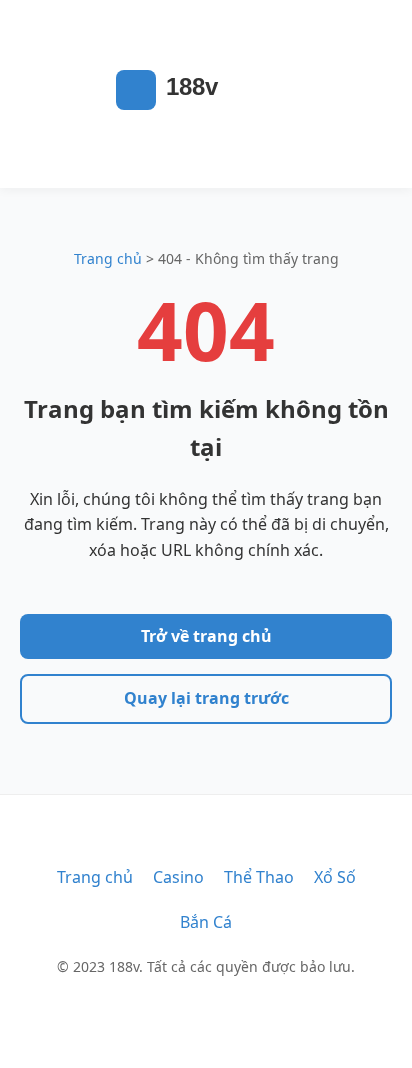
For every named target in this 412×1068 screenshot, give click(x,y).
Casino (178, 877)
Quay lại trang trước (206, 698)
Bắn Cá (206, 922)
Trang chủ (108, 258)
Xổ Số (335, 877)
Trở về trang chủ (206, 636)
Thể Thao (259, 877)
